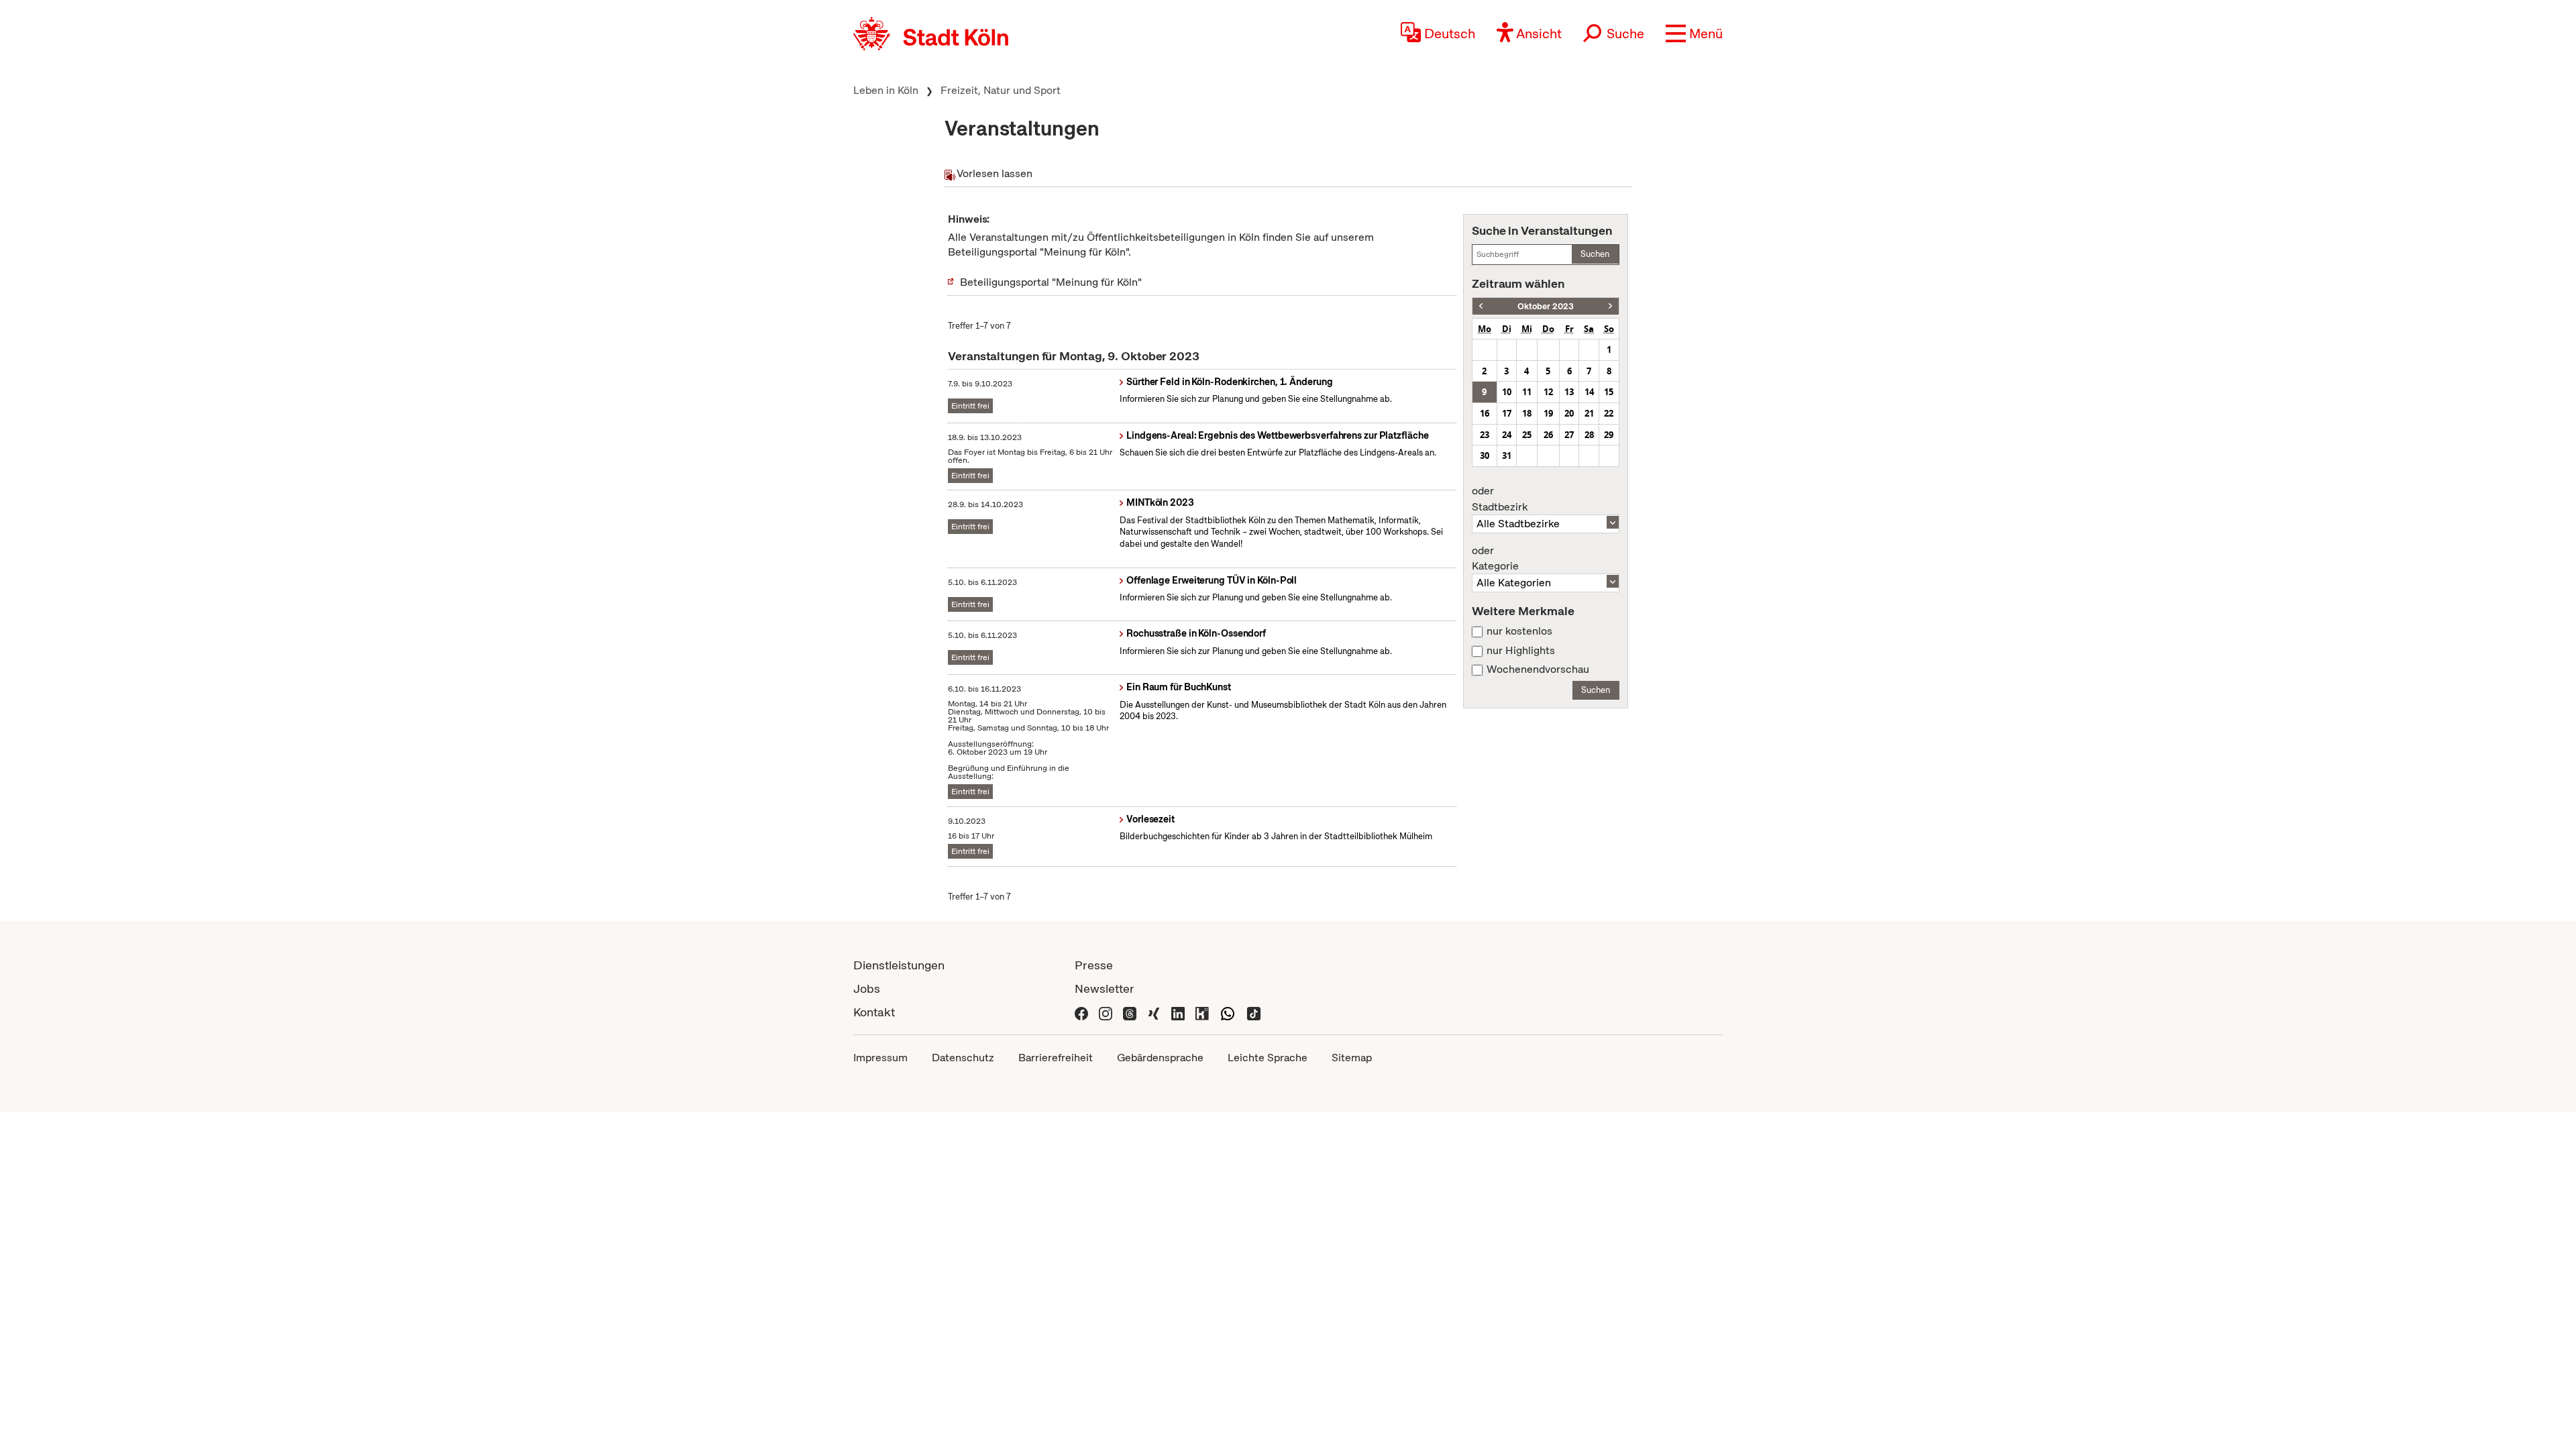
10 (1507, 392)
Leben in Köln (886, 90)
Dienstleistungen (899, 965)
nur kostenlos (1519, 631)
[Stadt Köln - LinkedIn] (1178, 1012)
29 (1609, 435)
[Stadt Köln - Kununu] (1202, 1012)
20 (1569, 413)
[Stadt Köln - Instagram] (1106, 1012)
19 (1548, 413)
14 (1589, 392)
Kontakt (874, 1012)
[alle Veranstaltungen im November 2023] (1610, 306)
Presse (1094, 965)
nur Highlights (1521, 651)
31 (1507, 455)
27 (1569, 435)
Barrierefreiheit (1056, 1058)
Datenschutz (963, 1058)
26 (1548, 435)
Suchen (1595, 254)
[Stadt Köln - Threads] (1130, 1012)
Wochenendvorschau (1538, 669)
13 (1569, 392)
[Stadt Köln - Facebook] (1081, 1012)
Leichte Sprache (1268, 1058)
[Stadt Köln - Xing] (1154, 1012)
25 (1527, 435)
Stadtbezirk (1500, 499)
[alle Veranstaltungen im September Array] (1481, 306)
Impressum (880, 1058)
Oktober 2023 (1546, 306)
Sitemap (1352, 1058)
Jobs (867, 988)
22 (1609, 413)
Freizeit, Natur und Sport (1001, 90)
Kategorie (1495, 559)
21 (1589, 413)
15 (1609, 392)
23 (1485, 435)
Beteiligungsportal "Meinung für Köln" (1051, 282)
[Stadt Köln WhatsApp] (1228, 1012)
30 (1485, 455)
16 (1485, 413)
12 (1548, 392)
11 (1527, 392)
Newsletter (1105, 988)
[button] (1694, 34)
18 (1527, 413)
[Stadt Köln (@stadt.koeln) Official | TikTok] (1254, 1012)
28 (1589, 435)
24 (1507, 435)
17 (1507, 413)
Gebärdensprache (1160, 1058)
